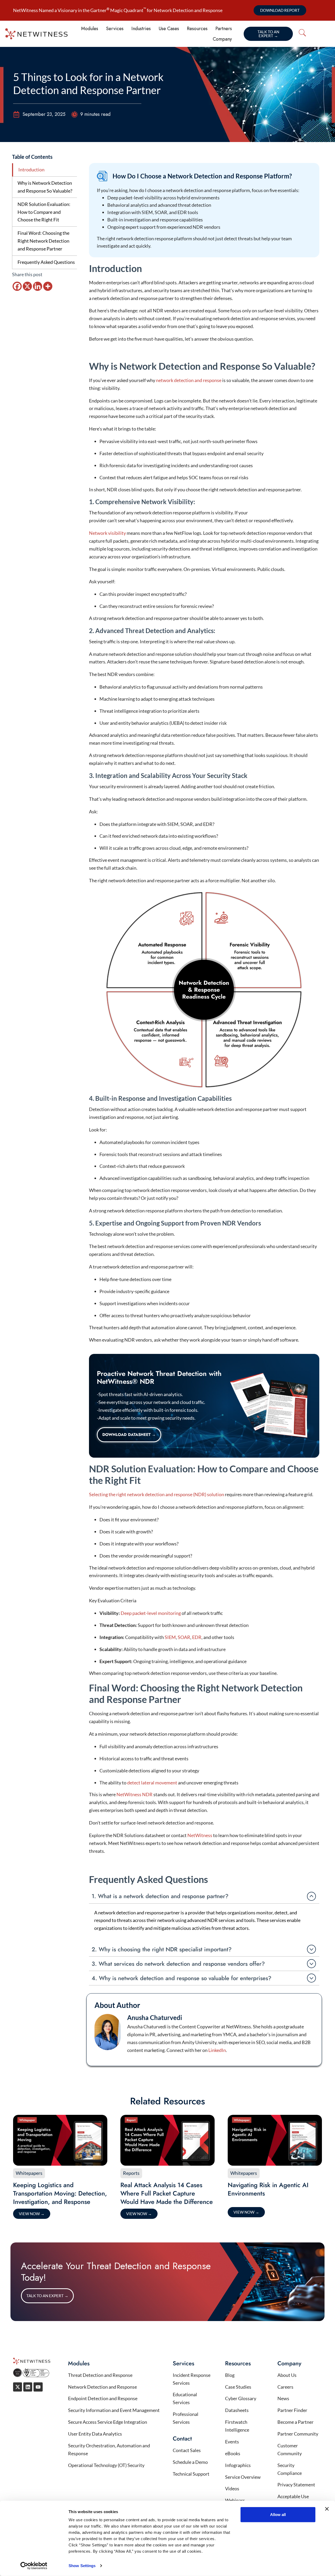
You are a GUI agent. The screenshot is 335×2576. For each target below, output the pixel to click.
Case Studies (238, 2387)
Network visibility (108, 533)
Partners (224, 29)
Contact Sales (187, 2450)
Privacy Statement (296, 2485)
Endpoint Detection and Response (103, 2398)
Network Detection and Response (102, 2387)
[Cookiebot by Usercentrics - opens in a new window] (34, 2566)
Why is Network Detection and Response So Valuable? (45, 187)
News (283, 2398)
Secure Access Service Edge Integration (108, 2422)
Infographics (238, 2465)
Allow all (278, 2515)
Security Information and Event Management (114, 2410)
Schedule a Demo (190, 2462)
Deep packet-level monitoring (151, 1613)
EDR (197, 1637)
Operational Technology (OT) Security (107, 2465)
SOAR (184, 1637)
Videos (232, 2488)
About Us (287, 2375)
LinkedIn (217, 2050)
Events (232, 2442)
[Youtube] (38, 2387)
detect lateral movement (152, 1783)
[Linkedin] (38, 286)
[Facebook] (17, 286)
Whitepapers (29, 2173)
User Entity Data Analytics (95, 2434)
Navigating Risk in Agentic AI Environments (268, 2189)
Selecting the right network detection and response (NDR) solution (157, 1494)
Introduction (31, 170)
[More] (48, 286)
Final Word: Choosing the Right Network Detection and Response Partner (43, 241)
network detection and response (189, 380)
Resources (197, 29)
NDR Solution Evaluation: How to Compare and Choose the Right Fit (44, 212)
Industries (141, 29)
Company (222, 39)
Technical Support (191, 2474)
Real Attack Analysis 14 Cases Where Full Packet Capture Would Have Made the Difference (167, 2193)
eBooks (233, 2453)
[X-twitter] (18, 2387)
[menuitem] (318, 33)
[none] (320, 34)
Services (115, 29)
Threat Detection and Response (100, 2375)
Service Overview (243, 2477)
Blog (230, 2375)
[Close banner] (327, 2509)
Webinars (235, 2500)
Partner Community (298, 2434)
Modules (90, 29)
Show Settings (82, 2566)
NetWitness (200, 1835)
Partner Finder (292, 2410)
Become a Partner (295, 2422)
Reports (131, 2173)
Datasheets (237, 2410)
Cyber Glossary (241, 2398)
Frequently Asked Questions (46, 262)
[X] (27, 286)
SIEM (170, 1637)
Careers (285, 2387)
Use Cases (169, 29)
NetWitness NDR (135, 1794)
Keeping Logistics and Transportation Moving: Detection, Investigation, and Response (60, 2193)
